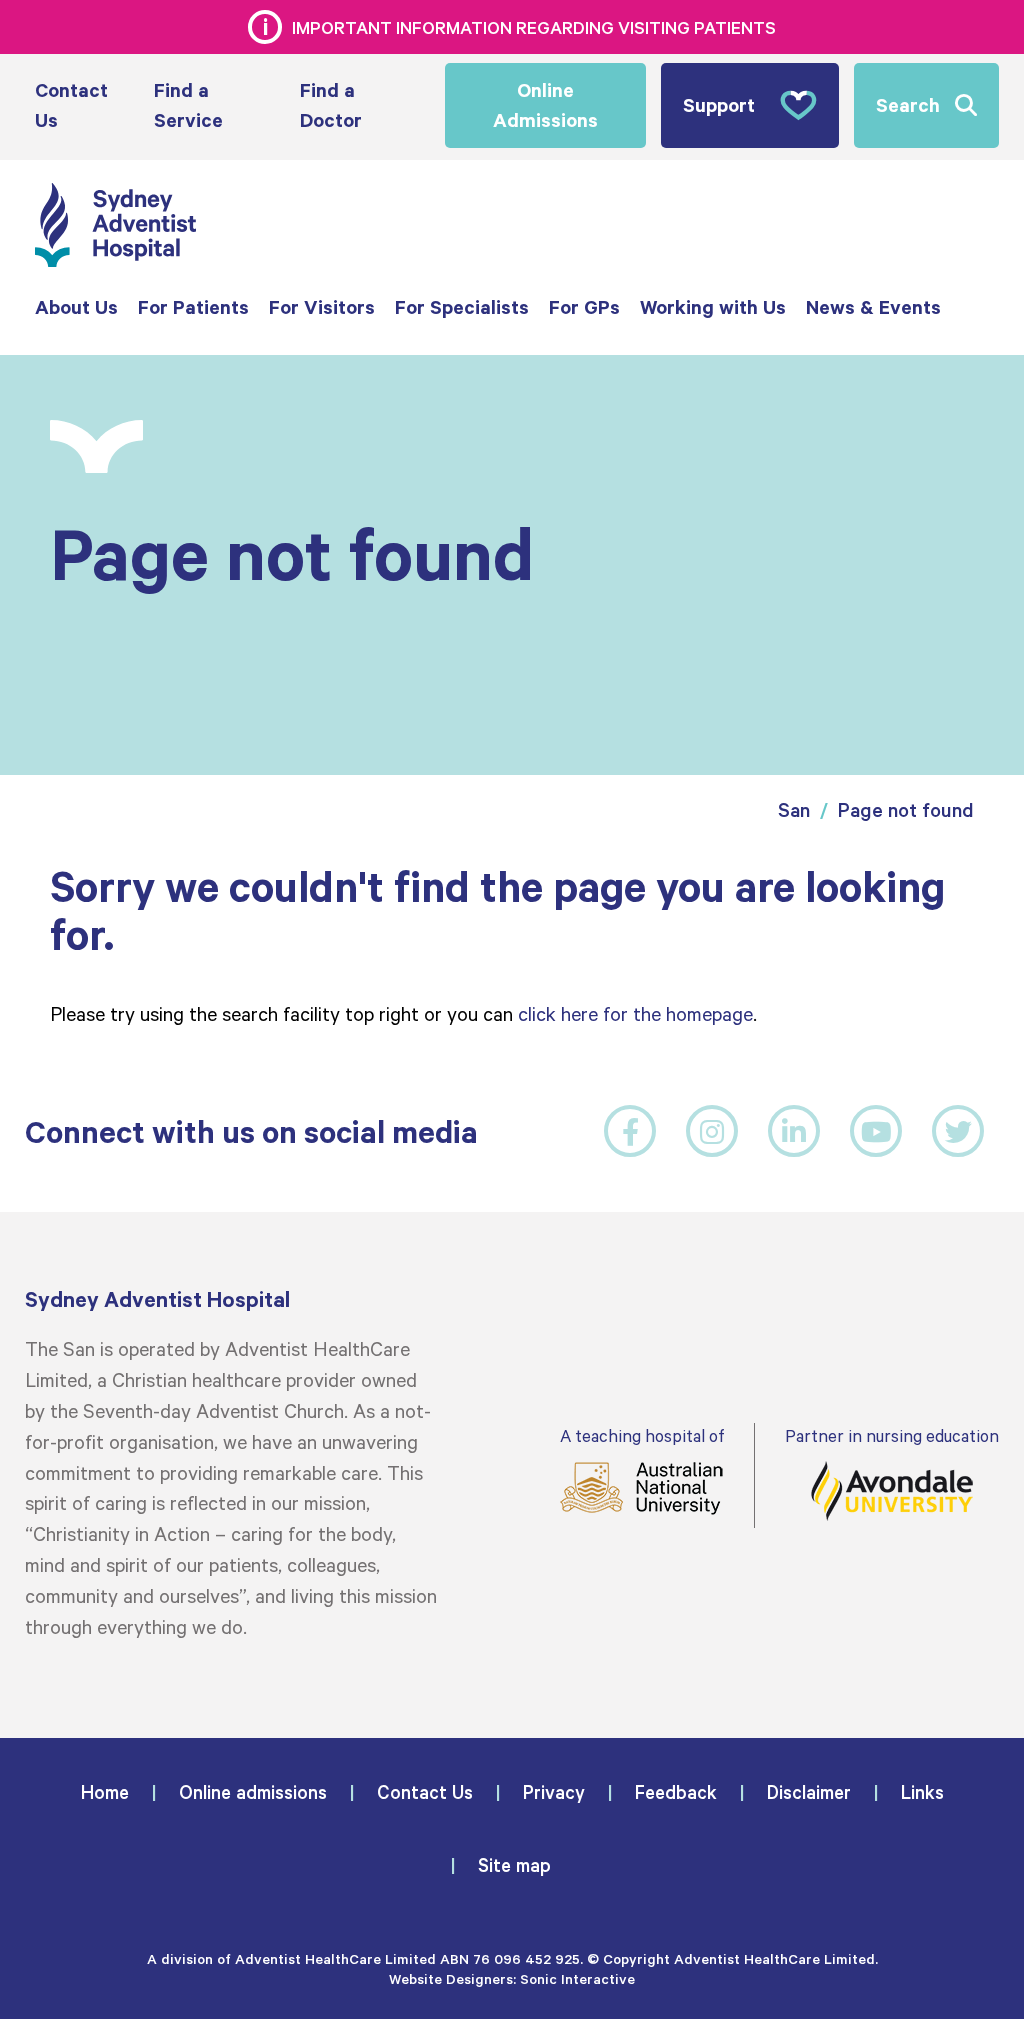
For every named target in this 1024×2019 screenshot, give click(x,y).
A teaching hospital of (642, 1435)
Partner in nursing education (892, 1435)
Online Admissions (545, 105)
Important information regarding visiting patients (534, 27)
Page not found (906, 809)
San (794, 809)
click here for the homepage (635, 1013)
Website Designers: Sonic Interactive (512, 1978)
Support (719, 104)
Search (908, 104)
